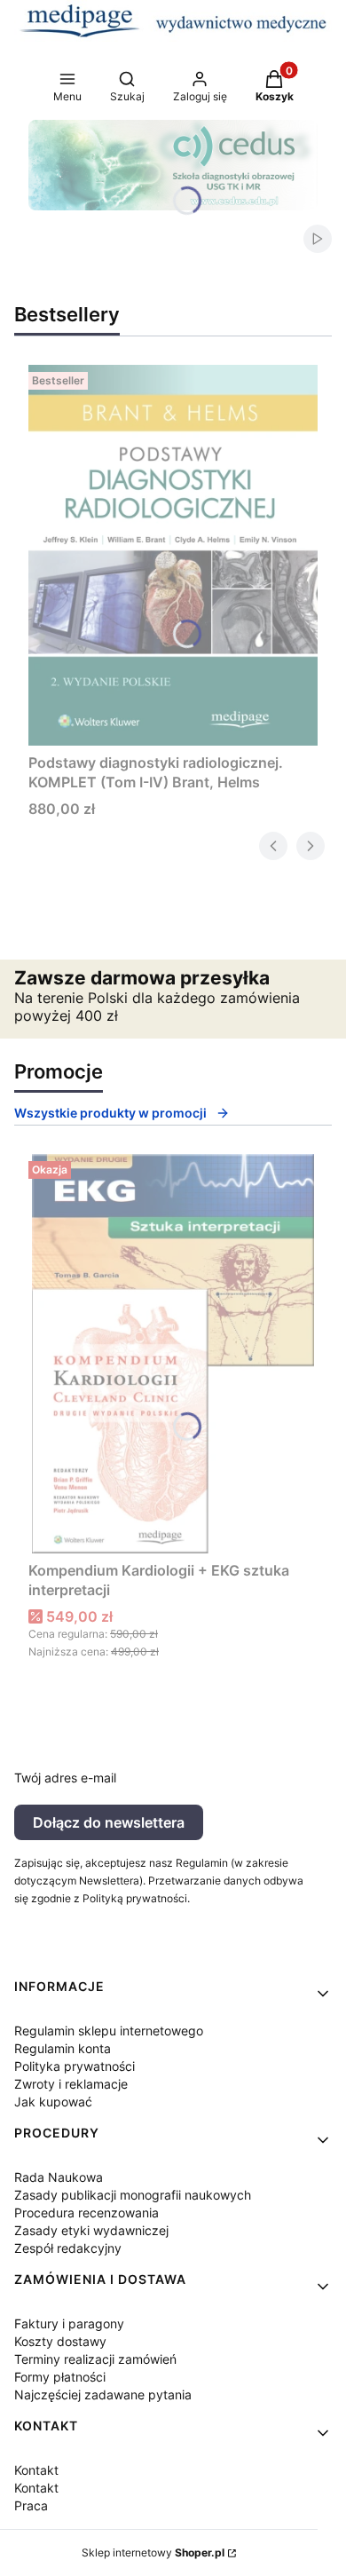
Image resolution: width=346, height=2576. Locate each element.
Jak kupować (53, 2102)
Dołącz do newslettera (109, 1822)
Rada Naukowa (59, 2177)
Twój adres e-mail (65, 1778)
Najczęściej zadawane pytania (103, 2394)
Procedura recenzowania (86, 2213)
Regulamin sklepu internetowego (109, 2031)
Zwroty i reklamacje (71, 2084)
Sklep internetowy (153, 2552)
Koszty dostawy (60, 2341)
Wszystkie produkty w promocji (110, 1113)
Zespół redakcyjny (68, 2248)
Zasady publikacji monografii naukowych (133, 2195)
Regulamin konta (63, 2048)
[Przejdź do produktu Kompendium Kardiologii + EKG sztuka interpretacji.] (173, 1354)
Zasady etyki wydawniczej (91, 2230)
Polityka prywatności (75, 2066)
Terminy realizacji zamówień (95, 2359)
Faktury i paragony (69, 2323)
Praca (31, 2505)
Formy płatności (60, 2377)
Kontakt (36, 2470)
